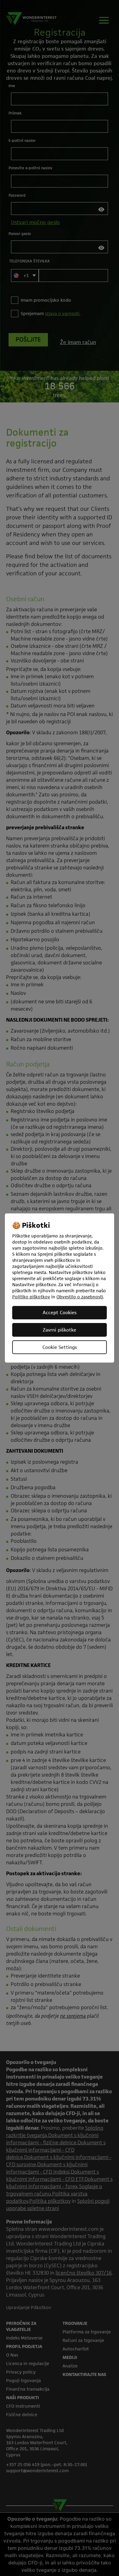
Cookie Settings (60, 1347)
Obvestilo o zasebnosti (80, 1297)
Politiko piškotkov (31, 1297)
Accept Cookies (60, 1313)
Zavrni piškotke (60, 1330)
